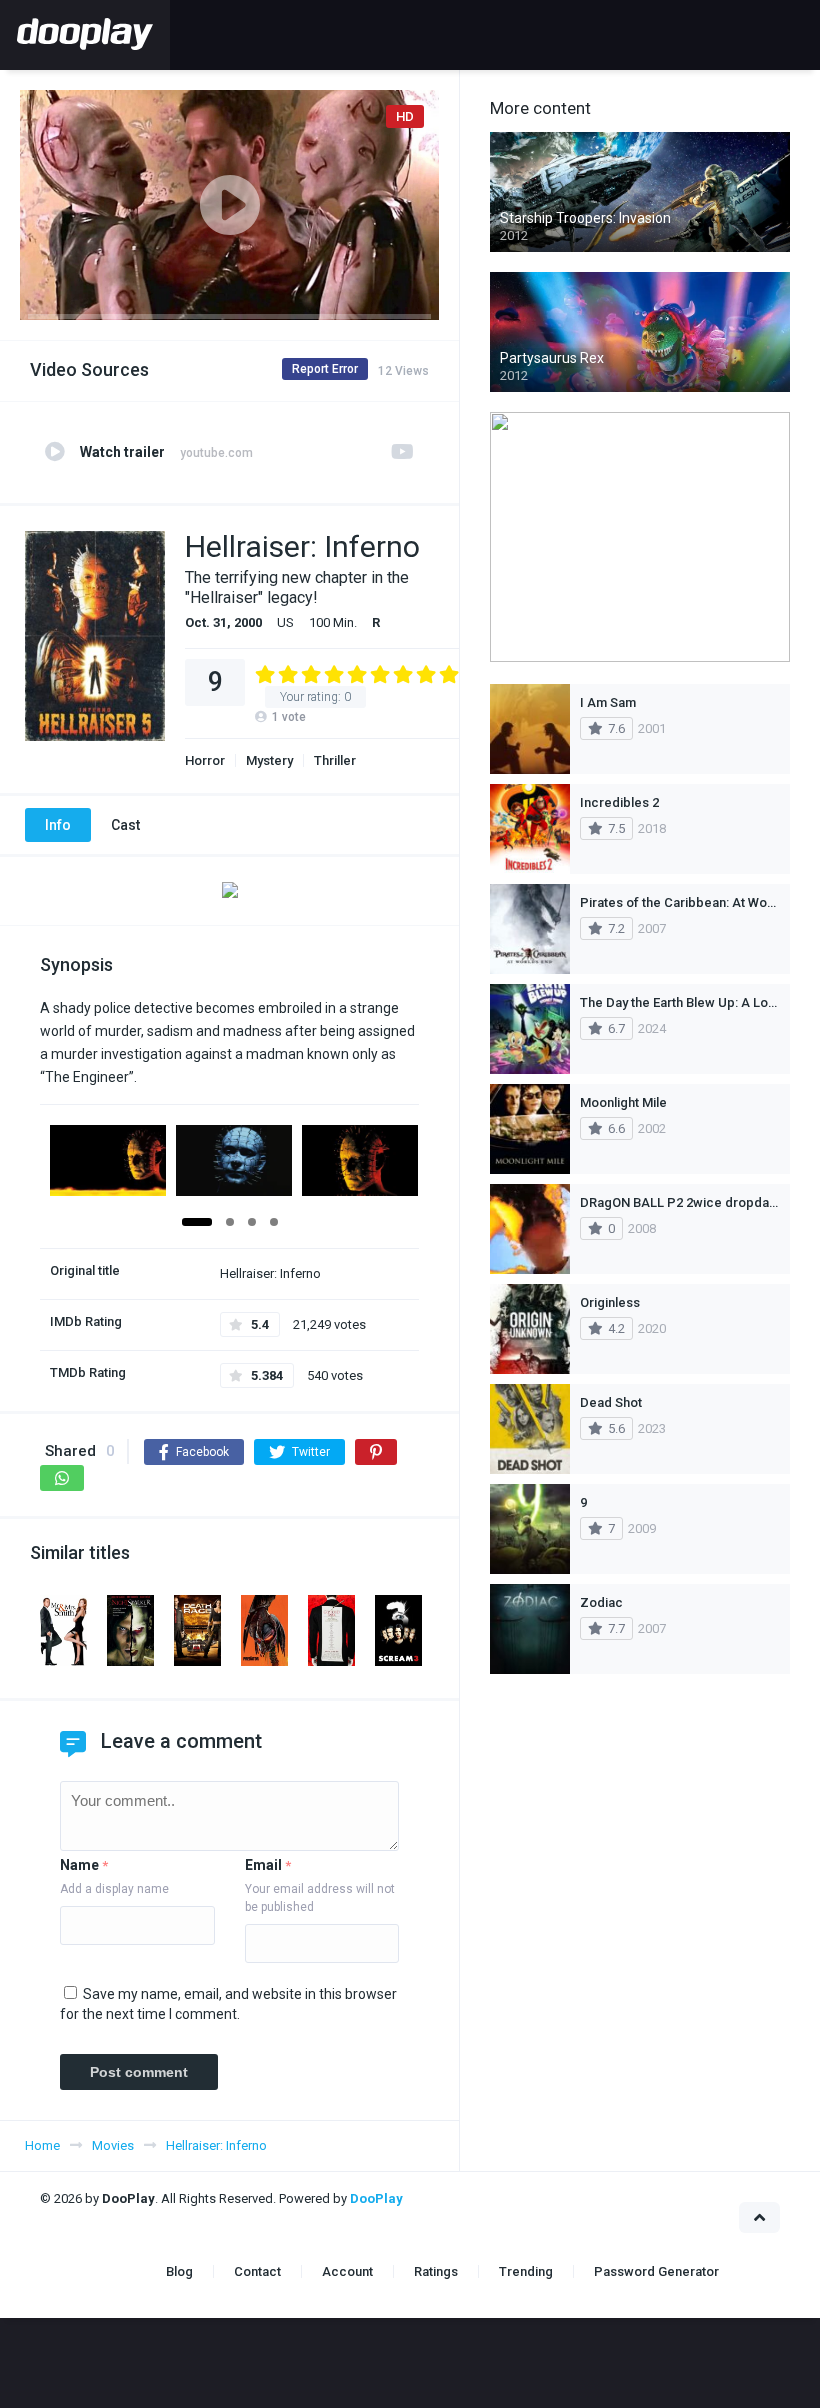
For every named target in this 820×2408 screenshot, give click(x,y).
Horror (205, 760)
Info (58, 825)
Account (347, 2271)
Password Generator (656, 2271)
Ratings (436, 2271)
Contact (257, 2271)
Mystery (269, 760)
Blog (179, 2271)
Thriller (335, 760)
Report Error (325, 369)
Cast (125, 825)
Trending (526, 2271)
